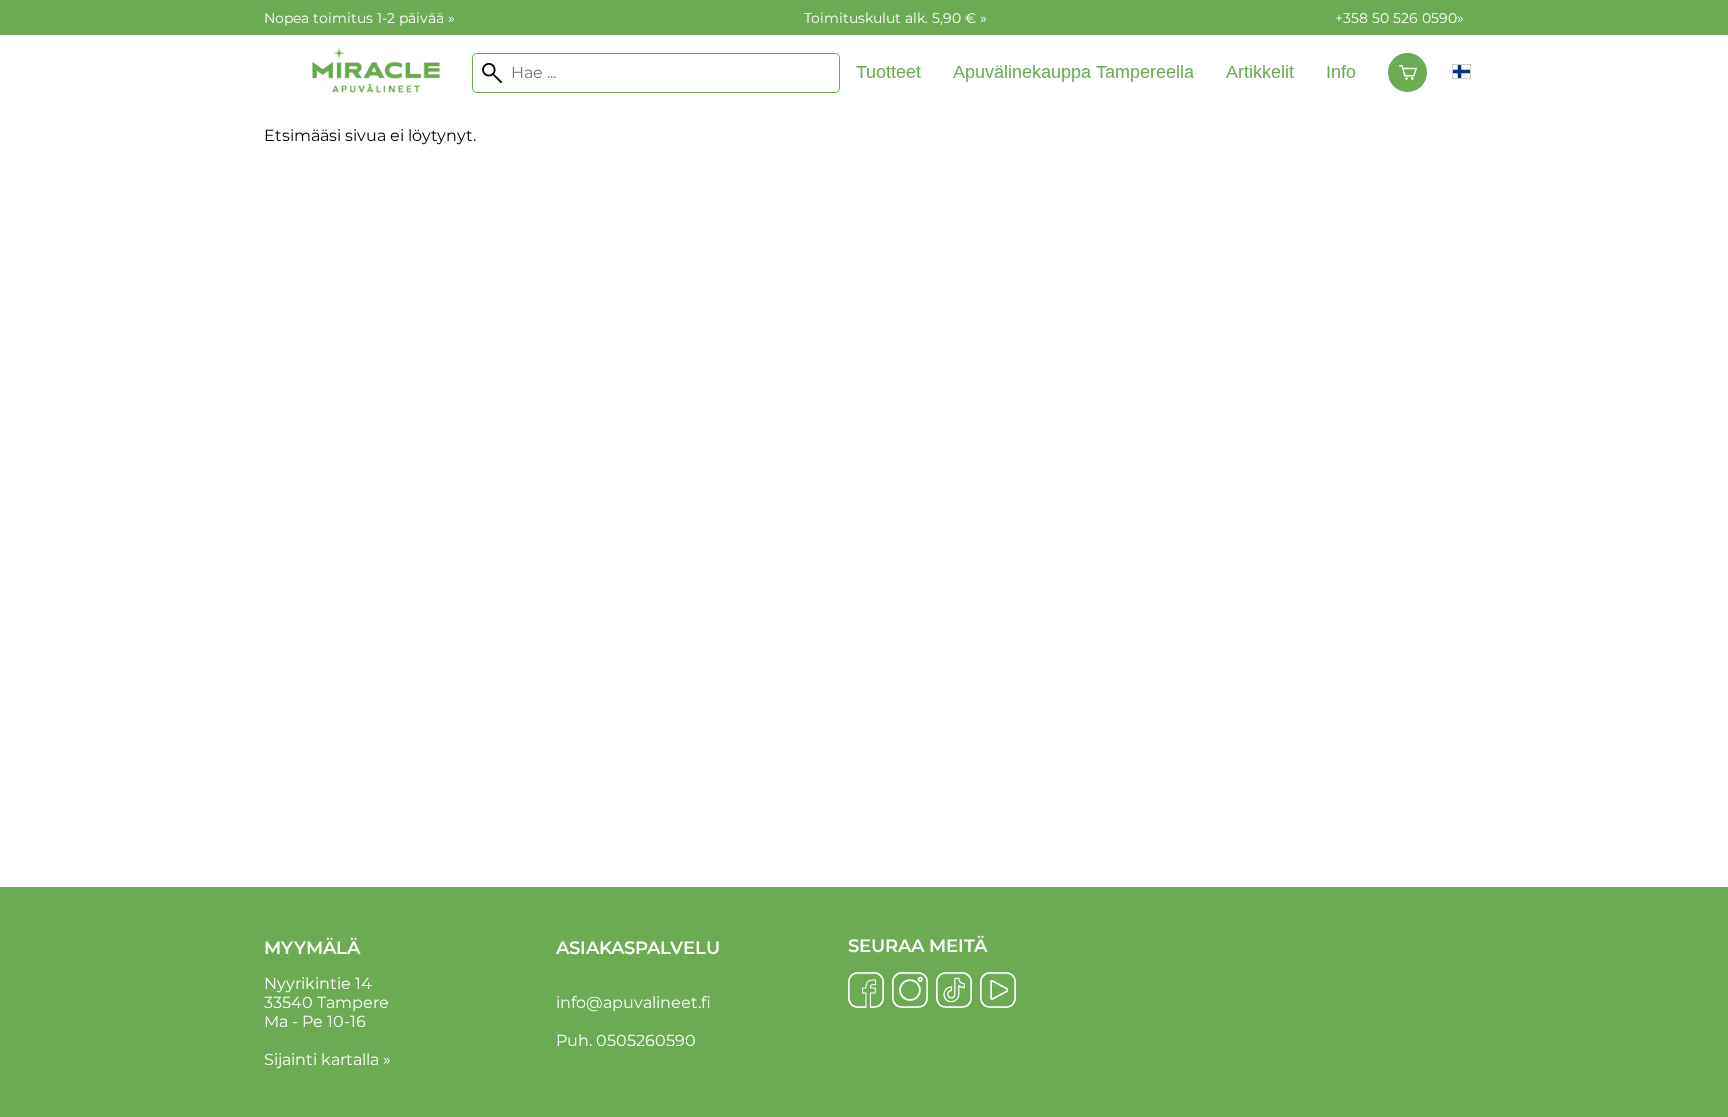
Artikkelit (1260, 72)
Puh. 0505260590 (626, 1040)
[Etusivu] (376, 111)
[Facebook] (866, 992)
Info (1341, 72)
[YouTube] (998, 992)
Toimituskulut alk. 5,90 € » (895, 18)
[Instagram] (910, 992)
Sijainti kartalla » (327, 1059)
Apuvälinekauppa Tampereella (1073, 72)
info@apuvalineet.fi (633, 1002)
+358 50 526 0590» (1399, 18)
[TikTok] (954, 992)
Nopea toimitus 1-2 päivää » (359, 18)
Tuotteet (888, 72)
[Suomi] (1461, 72)
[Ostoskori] (1407, 73)
